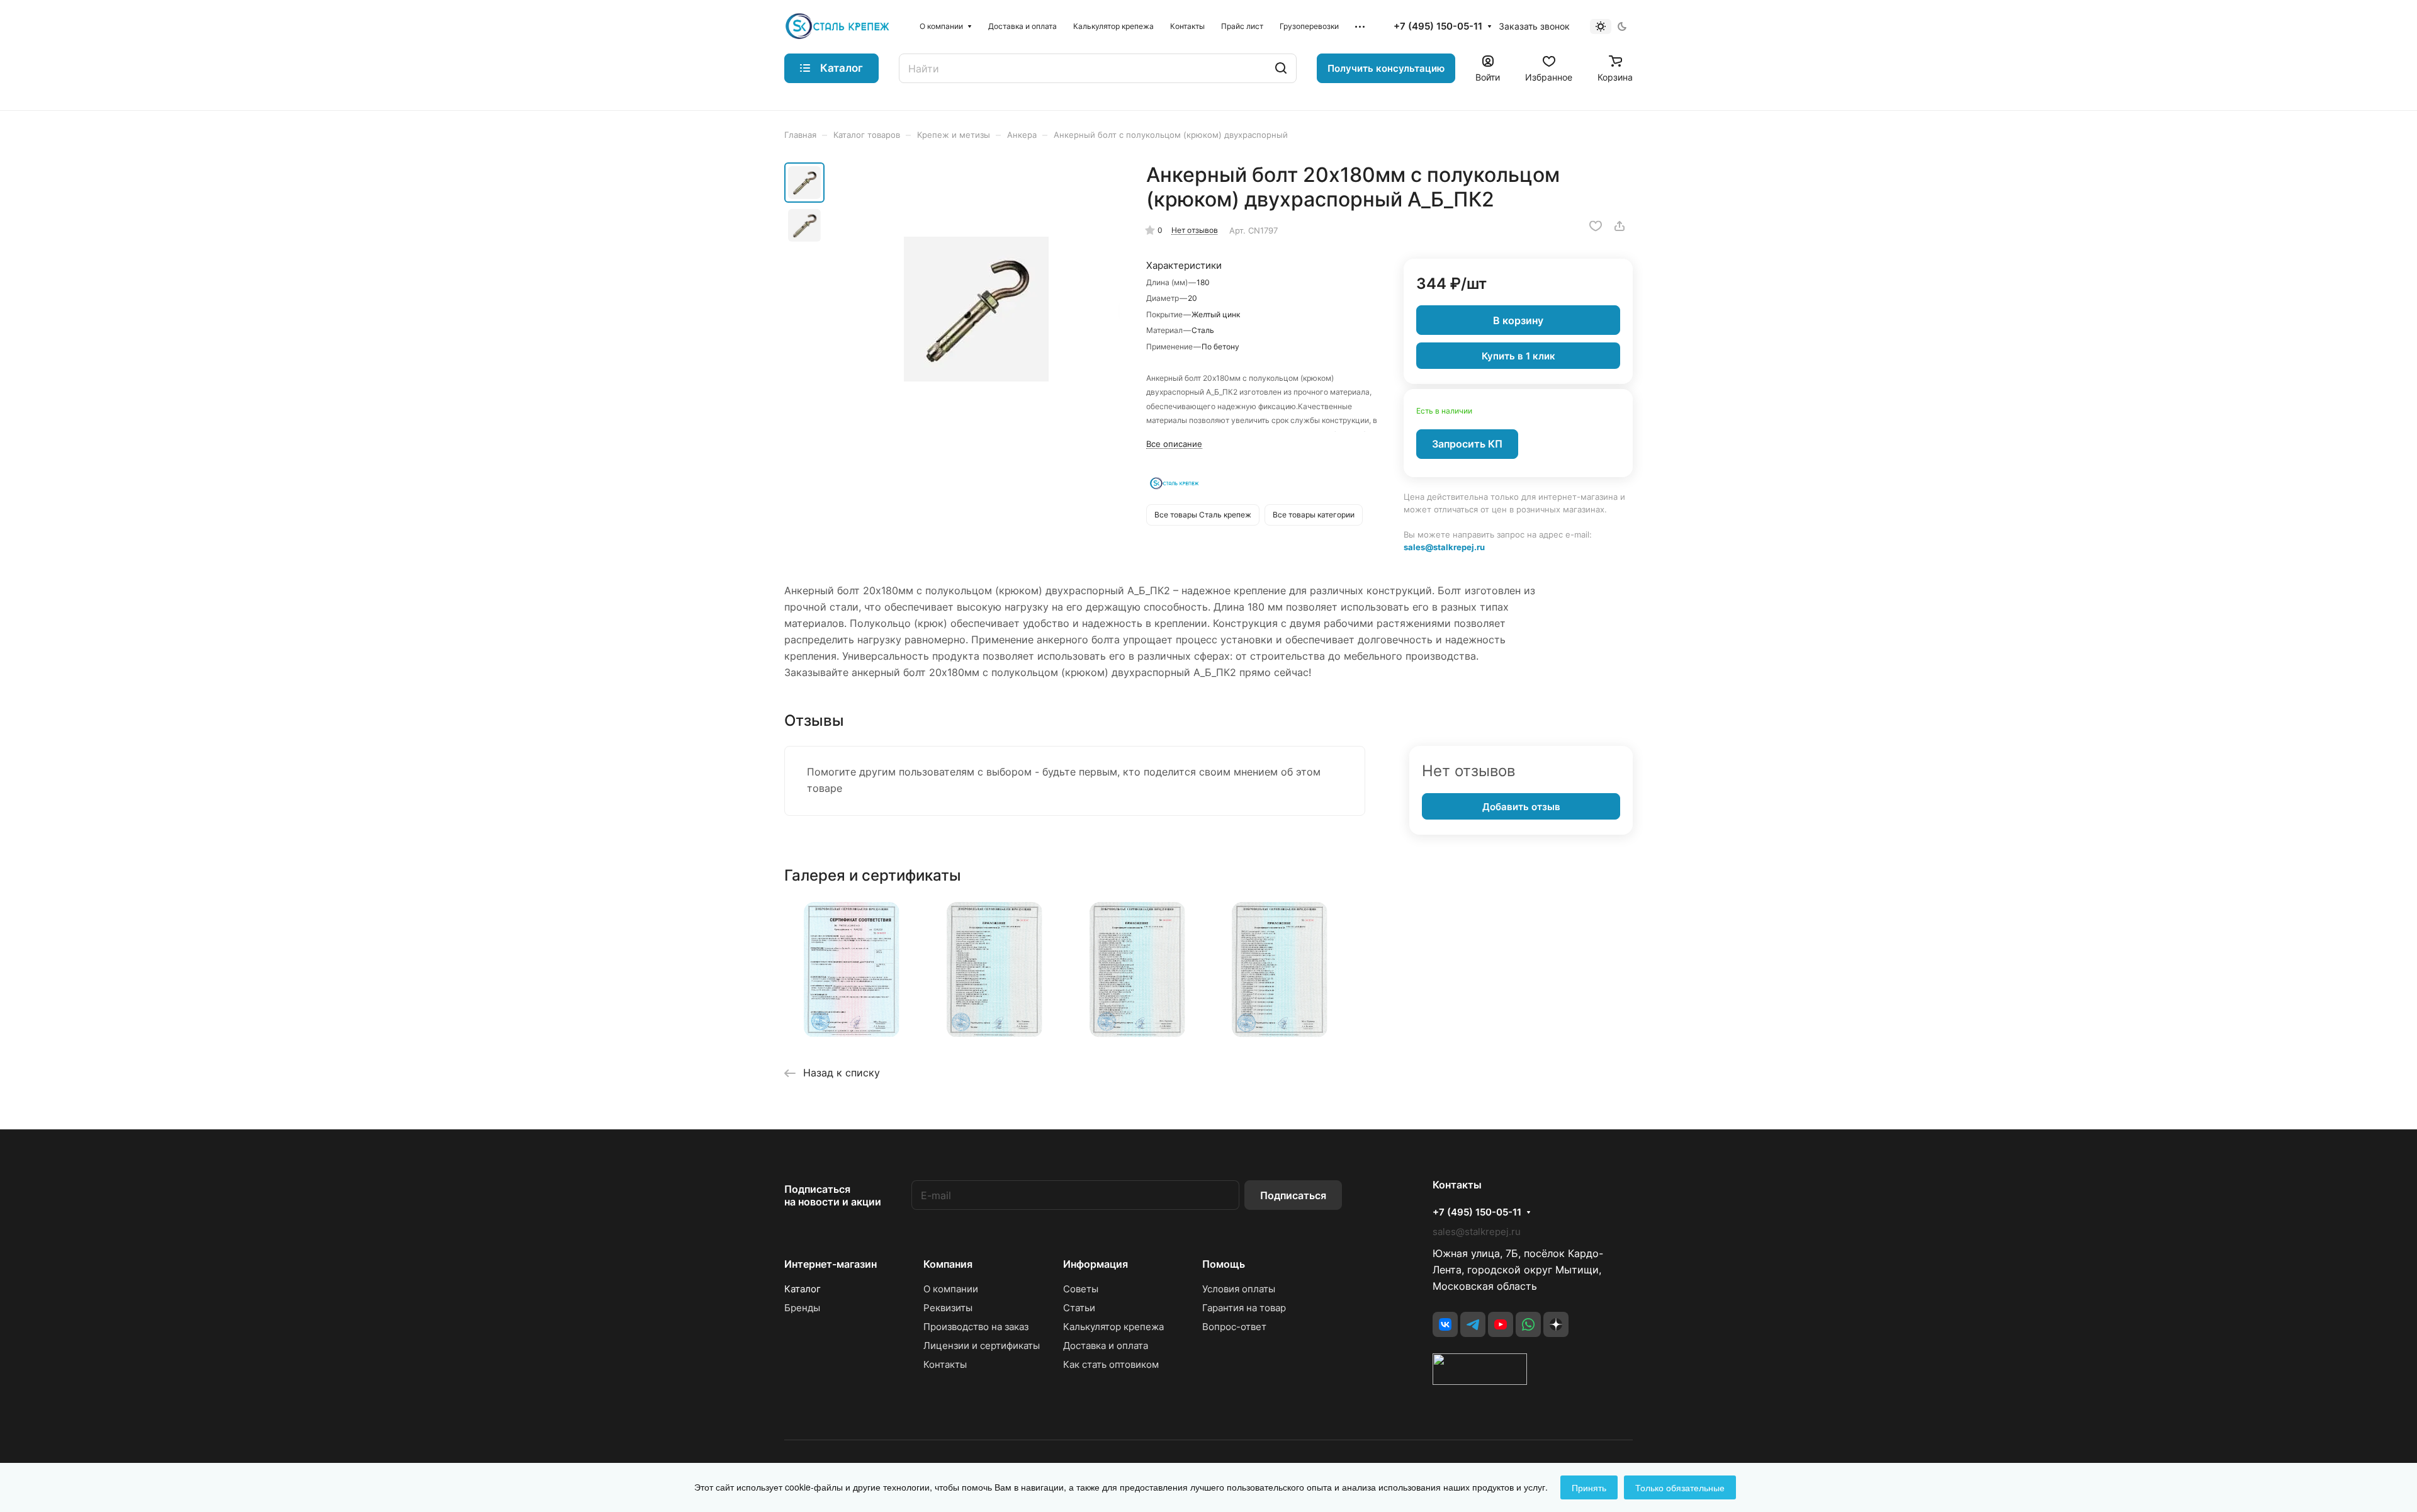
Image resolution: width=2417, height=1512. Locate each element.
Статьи (1079, 1308)
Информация (1096, 1264)
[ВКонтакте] (1445, 1324)
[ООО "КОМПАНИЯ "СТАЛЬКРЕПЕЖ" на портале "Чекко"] (1480, 1381)
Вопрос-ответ (1234, 1327)
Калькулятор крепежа (1113, 1327)
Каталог (803, 1289)
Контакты (945, 1364)
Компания (948, 1264)
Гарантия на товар (1244, 1308)
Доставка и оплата (1106, 1346)
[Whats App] (1528, 1324)
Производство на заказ (976, 1327)
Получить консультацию (1386, 68)
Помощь (1224, 1264)
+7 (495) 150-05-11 (1438, 26)
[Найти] (1281, 68)
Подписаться (1293, 1195)
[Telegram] (1473, 1324)
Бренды (802, 1308)
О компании (951, 1289)
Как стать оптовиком (1111, 1364)
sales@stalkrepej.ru (1444, 547)
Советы (1081, 1289)
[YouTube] (1501, 1324)
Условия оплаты (1239, 1289)
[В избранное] (1596, 226)
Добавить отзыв (1521, 807)
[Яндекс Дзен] (1556, 1324)
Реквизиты (948, 1308)
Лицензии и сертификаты (982, 1346)
